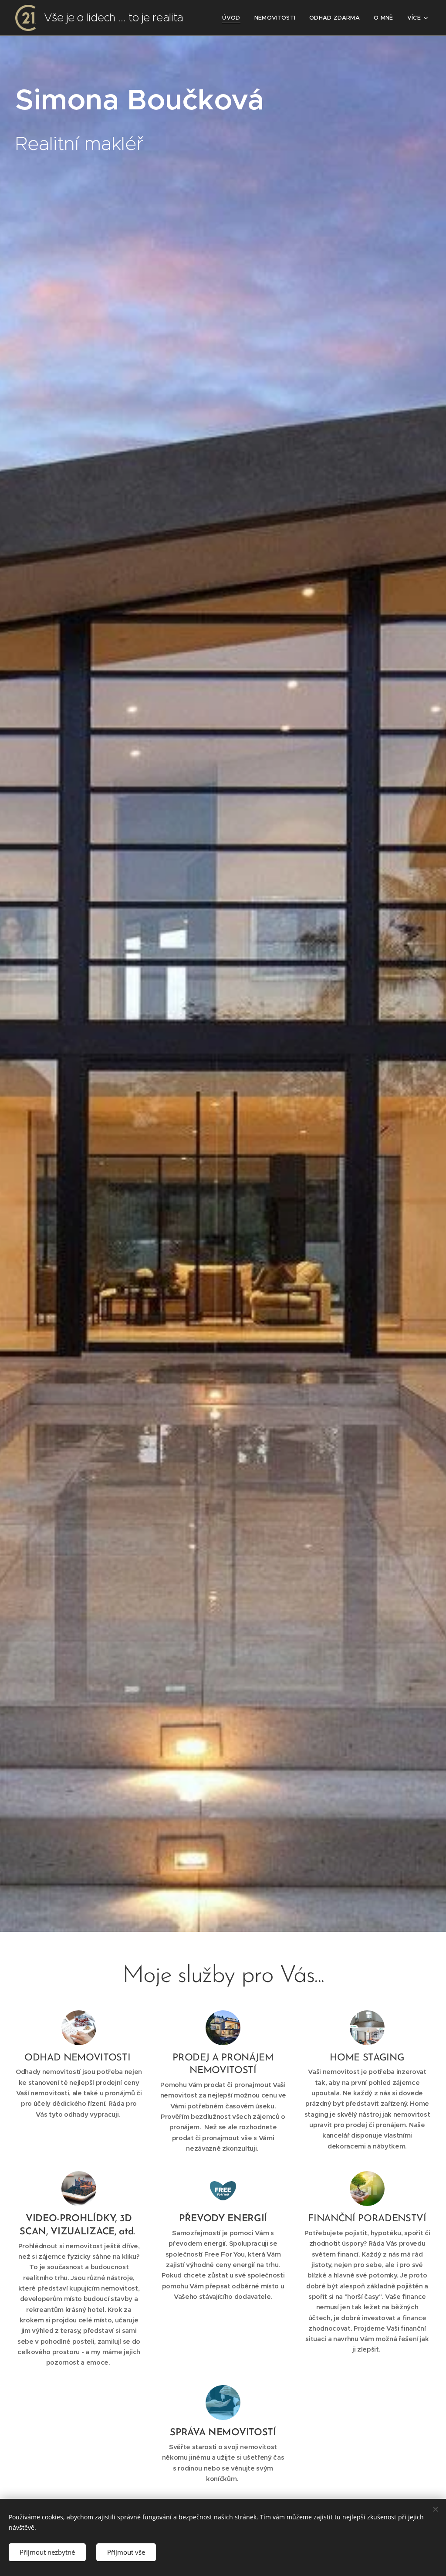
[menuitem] (233, 18)
